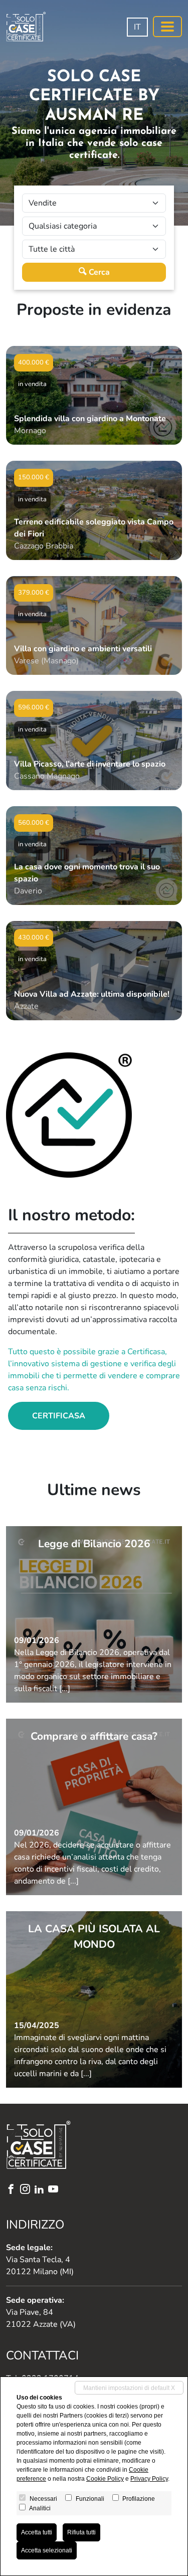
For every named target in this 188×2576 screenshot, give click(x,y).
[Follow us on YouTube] (55, 2190)
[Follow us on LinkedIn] (41, 2190)
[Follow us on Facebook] (13, 2190)
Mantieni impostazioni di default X (129, 2388)
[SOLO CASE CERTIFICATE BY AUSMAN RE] (26, 27)
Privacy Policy (149, 2479)
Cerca (98, 272)
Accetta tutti (37, 2532)
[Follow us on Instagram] (27, 2190)
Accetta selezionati (47, 2550)
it (137, 27)
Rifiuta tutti (81, 2532)
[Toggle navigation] (167, 27)
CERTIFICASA (59, 1416)
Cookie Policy (105, 2479)
